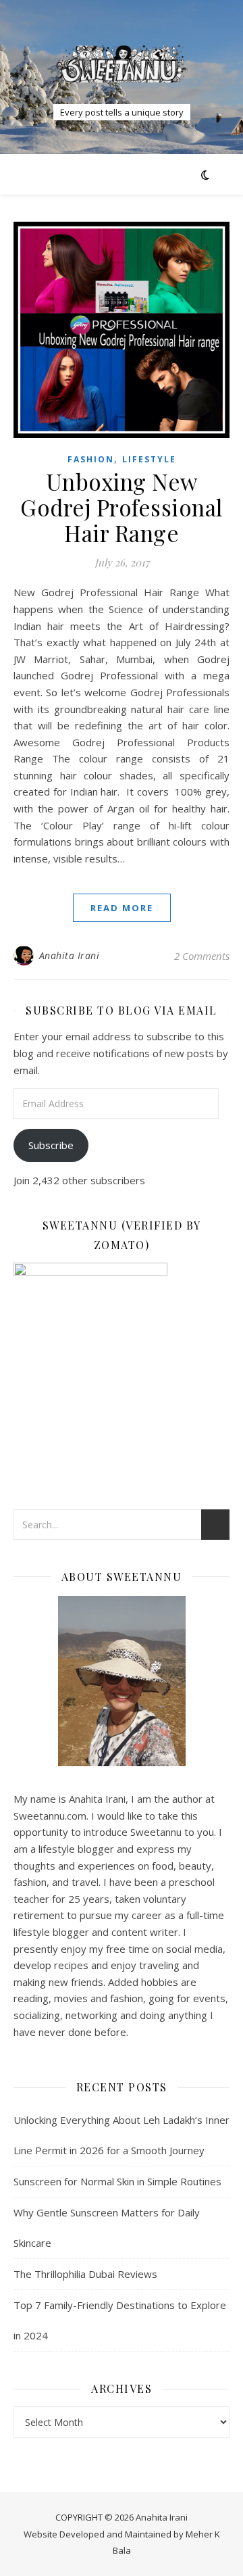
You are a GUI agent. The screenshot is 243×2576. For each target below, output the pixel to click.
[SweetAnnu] (122, 64)
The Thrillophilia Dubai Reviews (85, 2274)
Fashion (91, 459)
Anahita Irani (70, 955)
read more (122, 908)
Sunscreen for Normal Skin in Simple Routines (117, 2181)
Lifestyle (149, 459)
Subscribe (51, 1145)
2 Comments (202, 956)
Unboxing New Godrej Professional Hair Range (122, 507)
